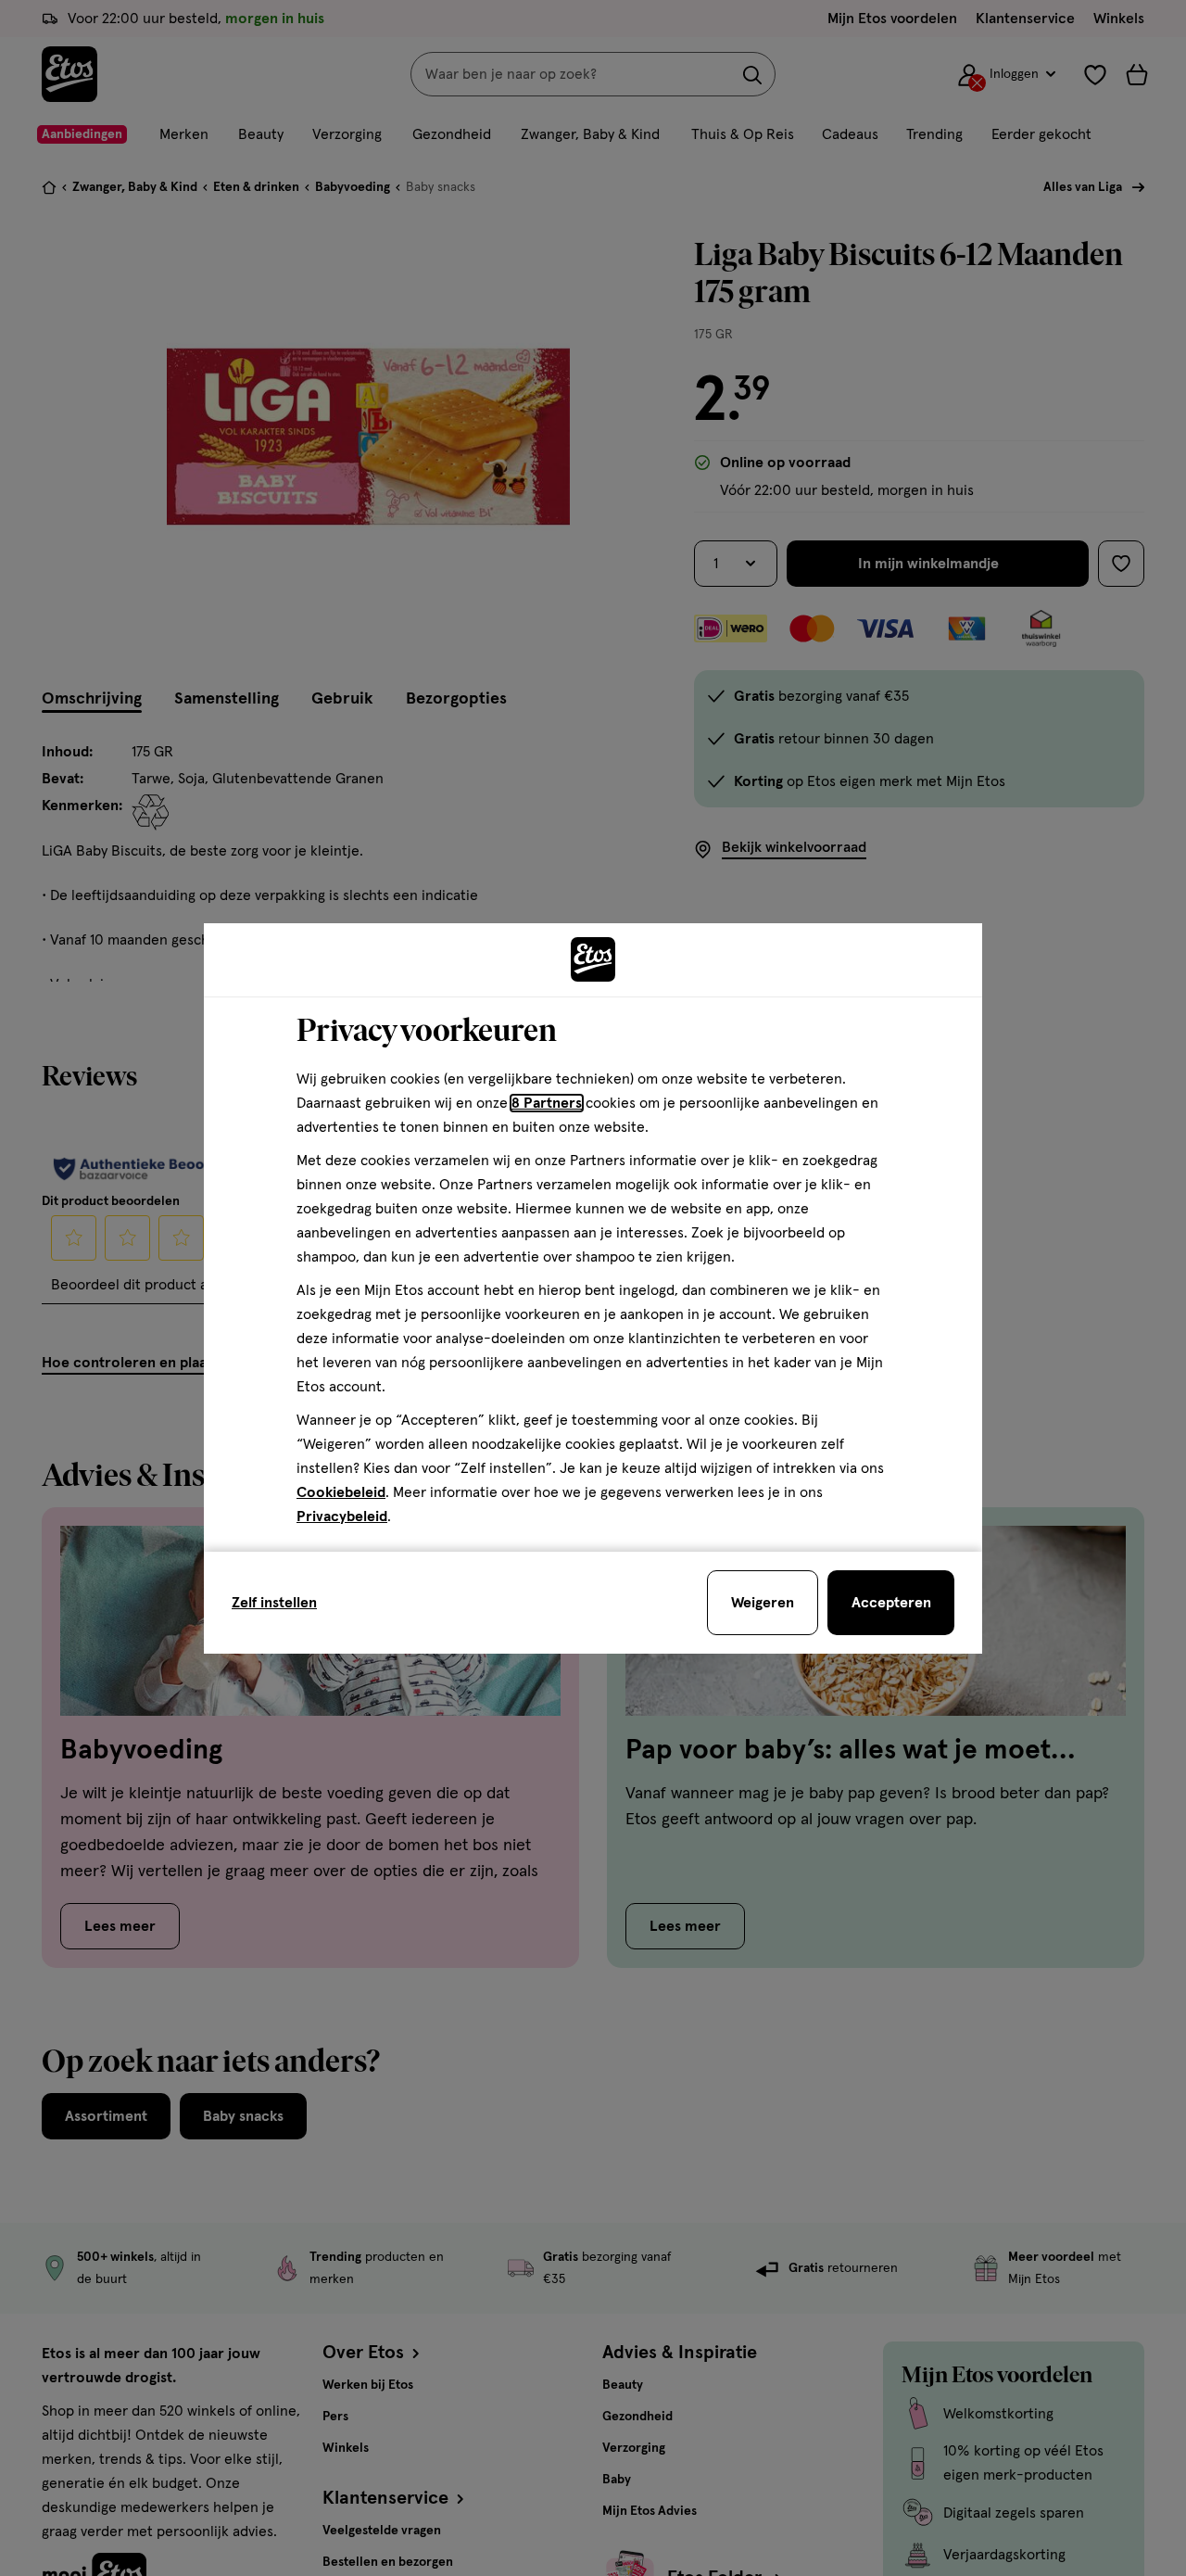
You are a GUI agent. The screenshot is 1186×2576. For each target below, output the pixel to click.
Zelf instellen (274, 1603)
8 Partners (547, 1103)
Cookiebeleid (341, 1492)
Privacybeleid (342, 1516)
